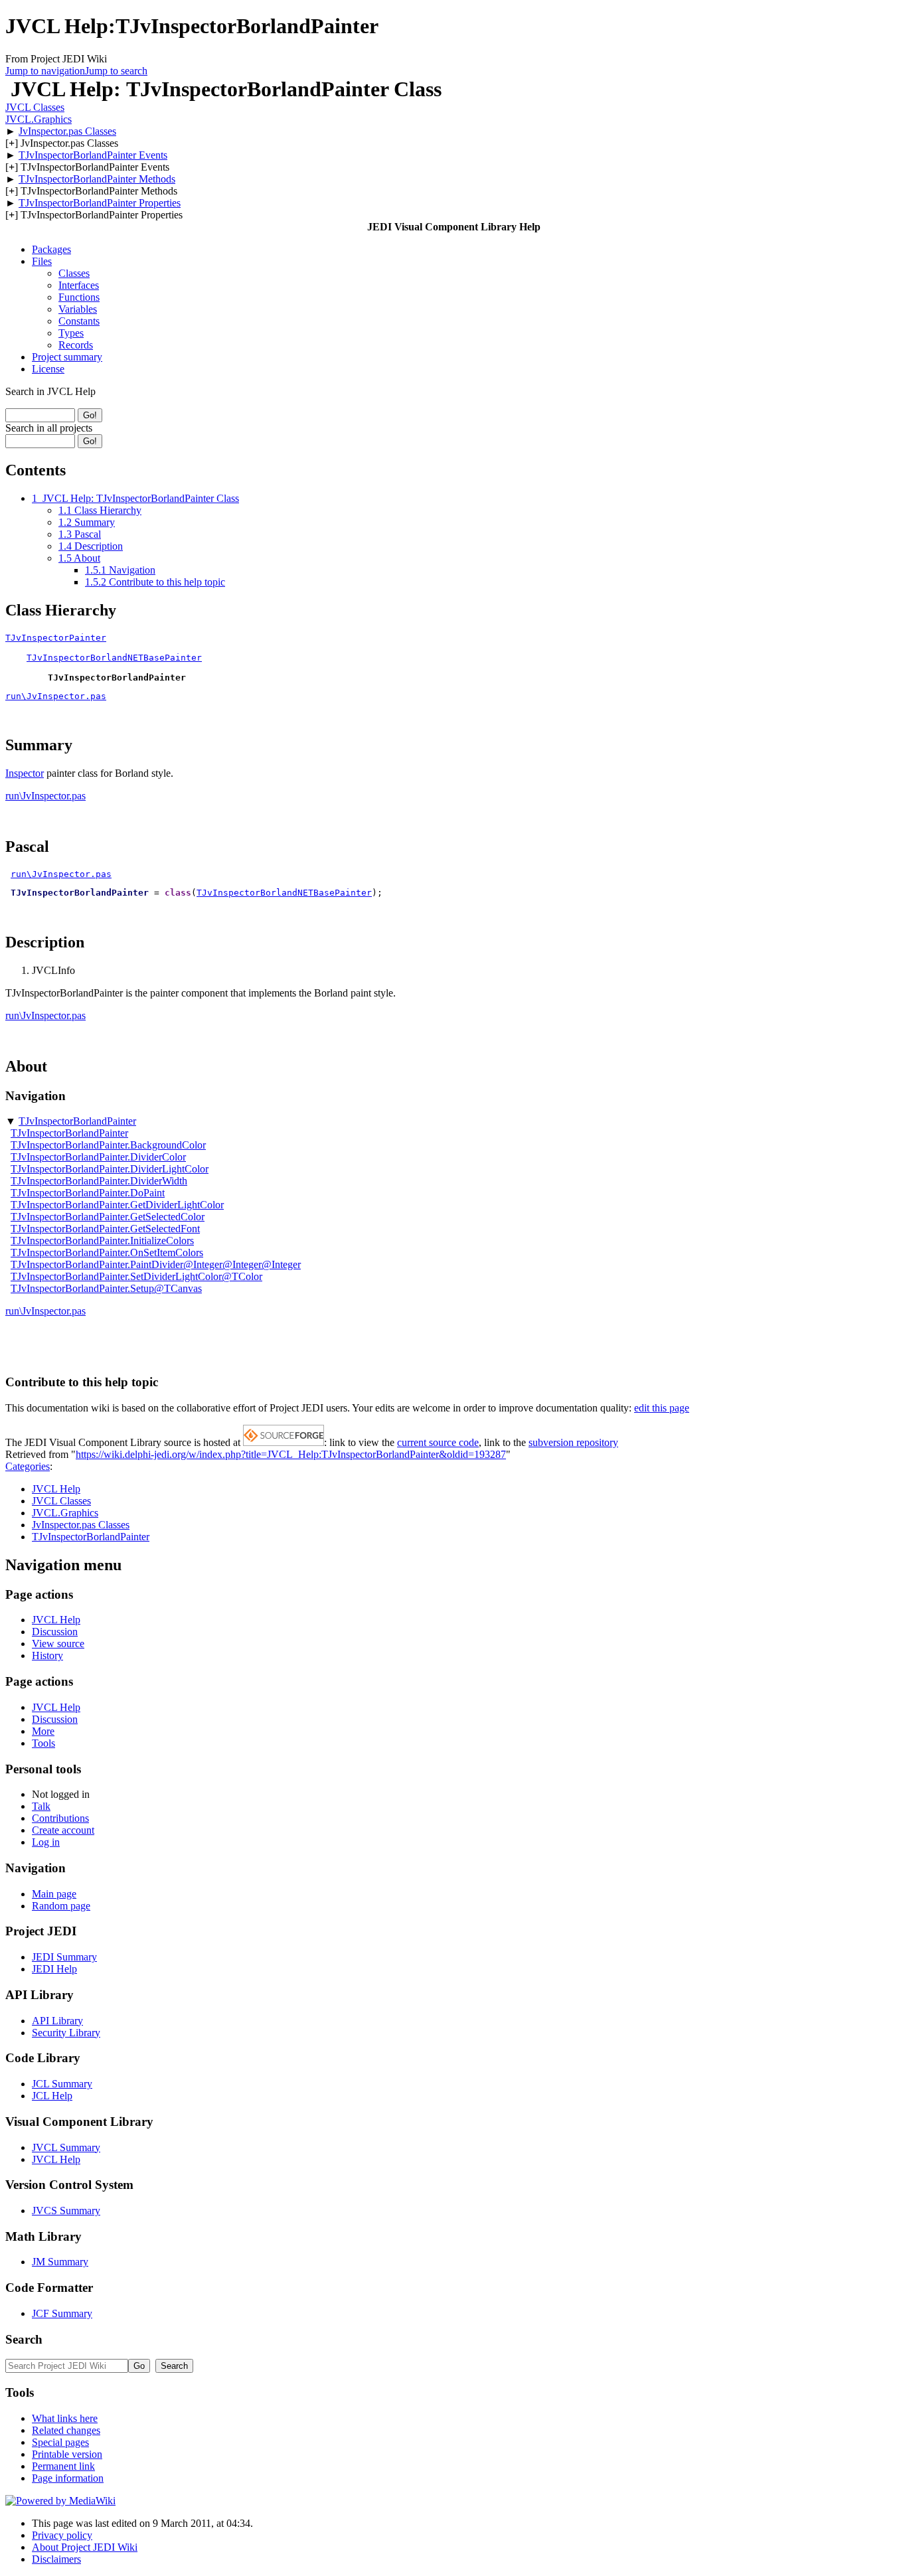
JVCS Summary (66, 2211)
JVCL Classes (35, 107)
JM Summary (60, 2262)
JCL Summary (62, 2084)
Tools (43, 1743)
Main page (54, 1894)
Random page (61, 1906)
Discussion (55, 1632)
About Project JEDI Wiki (85, 2547)
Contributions (60, 1818)
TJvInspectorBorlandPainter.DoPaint (88, 1193)
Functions (79, 297)
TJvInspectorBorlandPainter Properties (100, 203)
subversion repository (573, 1442)
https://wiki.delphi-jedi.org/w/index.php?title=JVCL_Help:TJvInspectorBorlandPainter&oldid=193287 (291, 1454)
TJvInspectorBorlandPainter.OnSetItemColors (107, 1252)
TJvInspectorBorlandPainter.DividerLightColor (110, 1169)
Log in (46, 1842)
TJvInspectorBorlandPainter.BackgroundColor (108, 1145)
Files (42, 261)
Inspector (25, 773)
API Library (57, 2021)
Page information (68, 2478)
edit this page (662, 1408)
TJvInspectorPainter (56, 638)
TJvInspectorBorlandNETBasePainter (114, 658)
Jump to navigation (45, 71)
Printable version (67, 2454)
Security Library (66, 2033)
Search (24, 2339)
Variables (78, 309)
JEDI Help (54, 1969)
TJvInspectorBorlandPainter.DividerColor (98, 1157)
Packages (51, 249)
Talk (41, 1806)
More (43, 1731)
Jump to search (116, 71)
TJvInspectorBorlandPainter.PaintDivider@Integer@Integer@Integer (156, 1264)
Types (71, 333)
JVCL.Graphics (39, 119)
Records (76, 345)
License (48, 369)
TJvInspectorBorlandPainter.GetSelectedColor (108, 1217)
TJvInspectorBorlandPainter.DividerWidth (99, 1181)
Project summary (67, 357)
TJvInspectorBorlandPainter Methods (97, 179)
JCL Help (52, 2096)
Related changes (66, 2430)
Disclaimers (56, 2559)
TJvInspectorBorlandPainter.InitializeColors (102, 1241)
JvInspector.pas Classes (67, 131)
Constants (79, 321)
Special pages (60, 2442)
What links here (65, 2418)
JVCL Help (56, 1489)
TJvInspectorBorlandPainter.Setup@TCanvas (106, 1288)
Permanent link (63, 2466)
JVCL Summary (66, 2147)
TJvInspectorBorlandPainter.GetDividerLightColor (117, 1205)
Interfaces (79, 285)
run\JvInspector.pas (56, 696)
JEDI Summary (64, 1957)
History (47, 1655)
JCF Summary (62, 2313)
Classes (74, 273)
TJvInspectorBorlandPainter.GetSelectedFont (105, 1229)
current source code (438, 1442)
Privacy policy (62, 2535)
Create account (63, 1830)
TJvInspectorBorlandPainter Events (93, 155)
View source (58, 1644)
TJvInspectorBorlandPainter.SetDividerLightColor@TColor (136, 1276)
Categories (28, 1466)
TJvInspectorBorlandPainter (77, 1121)
